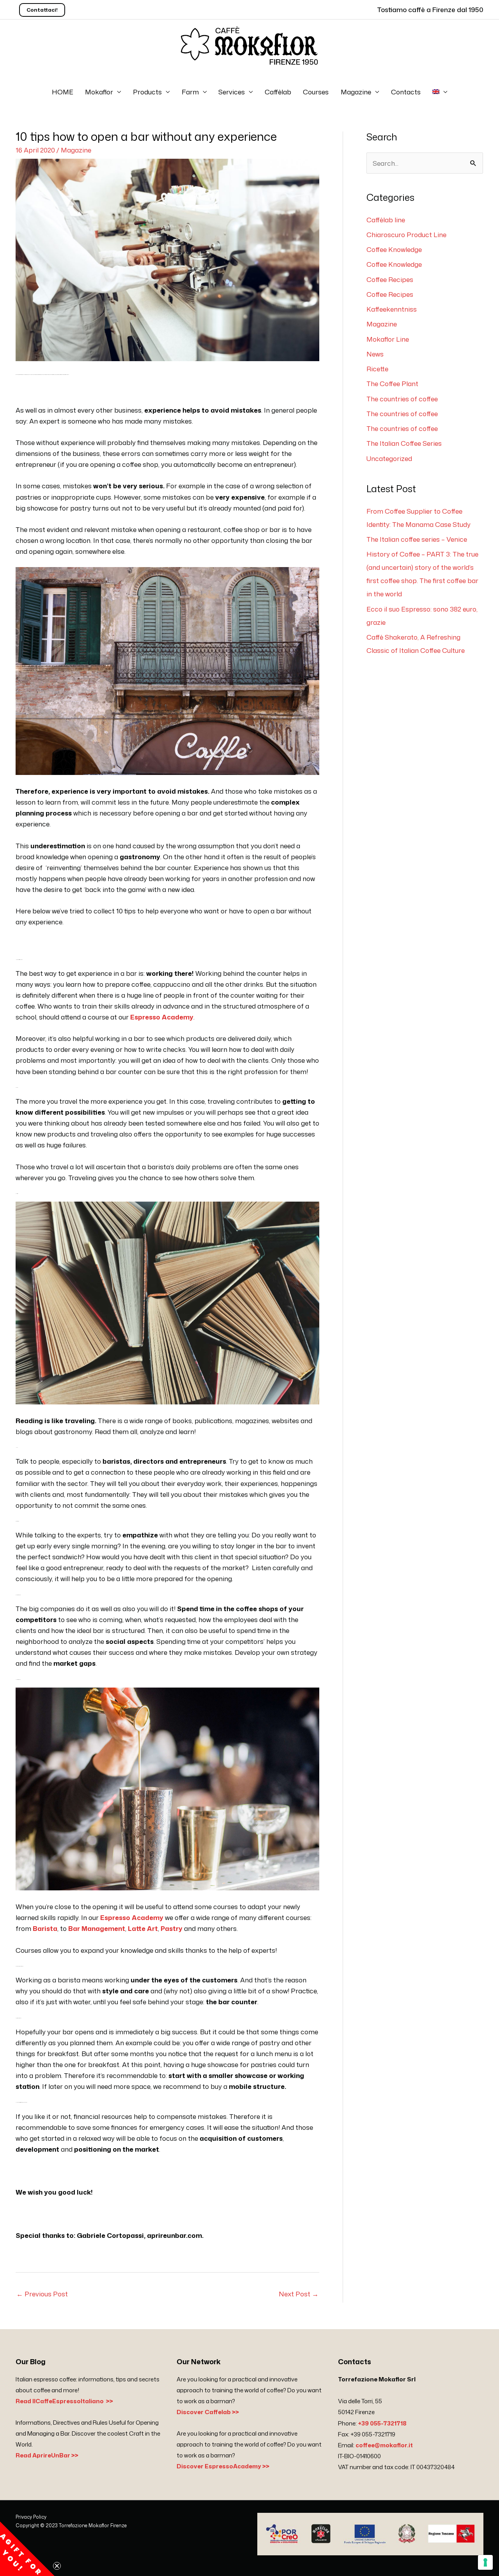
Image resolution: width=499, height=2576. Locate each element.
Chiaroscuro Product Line (406, 234)
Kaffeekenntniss (392, 309)
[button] (27, 2549)
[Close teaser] (57, 2566)
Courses (316, 92)
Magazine (356, 92)
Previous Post (42, 2294)
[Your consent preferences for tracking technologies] (485, 2562)
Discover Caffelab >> (208, 2412)
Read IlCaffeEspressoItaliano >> (64, 2401)
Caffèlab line (386, 220)
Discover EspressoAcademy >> (223, 2466)
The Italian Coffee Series (404, 443)
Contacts (406, 92)
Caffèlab (278, 92)
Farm (190, 92)
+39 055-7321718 (382, 2423)
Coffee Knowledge (394, 249)
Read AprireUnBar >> (47, 2455)
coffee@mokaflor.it (384, 2445)
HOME (63, 92)
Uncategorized (389, 458)
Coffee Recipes (390, 279)
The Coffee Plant (392, 383)
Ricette (377, 369)
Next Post (299, 2294)
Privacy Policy (31, 2517)
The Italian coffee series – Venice (417, 539)
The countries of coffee (402, 399)
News (375, 354)
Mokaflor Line (388, 339)
